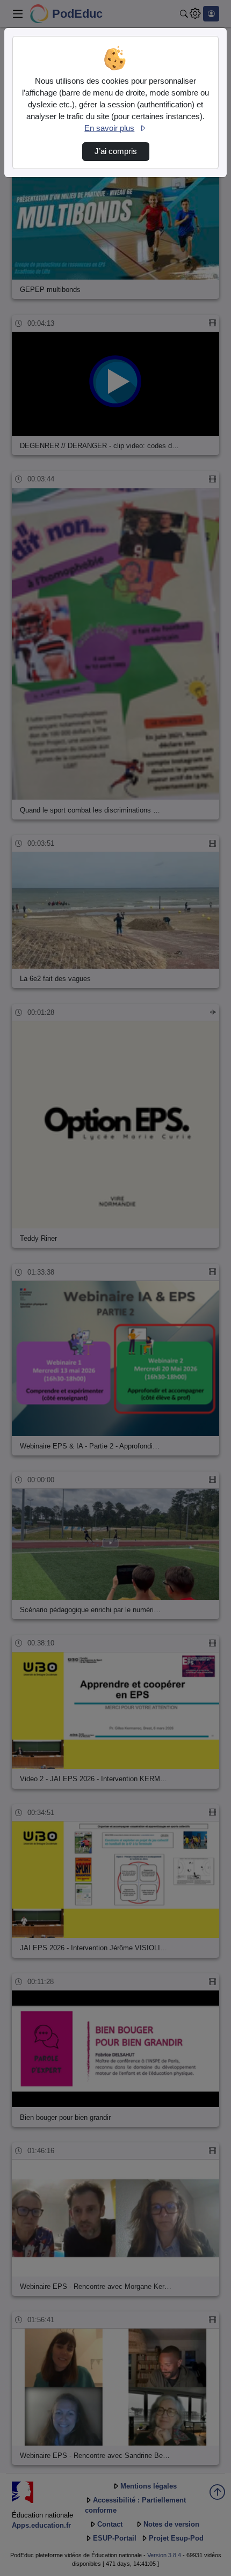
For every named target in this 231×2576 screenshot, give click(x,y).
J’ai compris (116, 151)
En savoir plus (109, 128)
